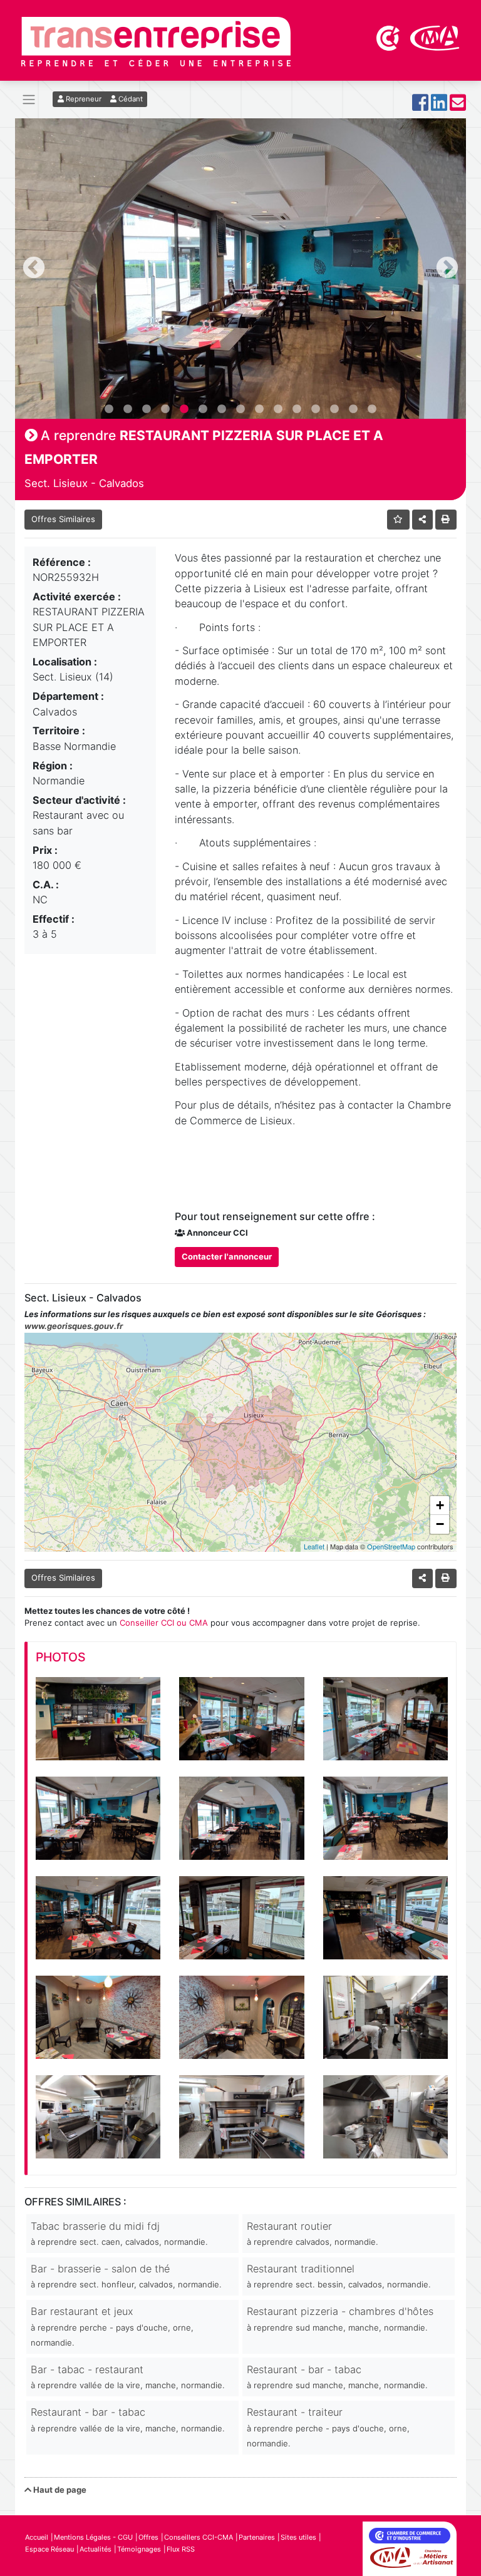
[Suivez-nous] (420, 106)
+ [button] (440, 1505)
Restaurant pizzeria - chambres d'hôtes (340, 2318)
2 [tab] (128, 409)
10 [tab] (278, 409)
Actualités (96, 2549)
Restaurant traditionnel (339, 2276)
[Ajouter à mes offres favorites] (399, 519)
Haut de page (59, 2490)
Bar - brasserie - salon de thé (126, 2276)
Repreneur (83, 99)
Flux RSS (181, 2549)
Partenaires (257, 2537)
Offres (148, 2537)
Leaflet (314, 1546)
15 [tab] (372, 409)
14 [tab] (353, 409)
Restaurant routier (313, 2233)
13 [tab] (334, 409)
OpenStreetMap (391, 1546)
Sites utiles (298, 2537)
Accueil (37, 2537)
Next (447, 269)
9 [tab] (259, 409)
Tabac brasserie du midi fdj (119, 2233)
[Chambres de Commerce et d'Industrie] (389, 37)
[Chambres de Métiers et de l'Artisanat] (435, 37)
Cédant (130, 99)
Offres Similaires (63, 519)
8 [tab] (240, 409)
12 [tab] (316, 409)
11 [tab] (297, 409)
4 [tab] (165, 409)
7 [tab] (222, 409)
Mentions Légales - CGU (93, 2537)
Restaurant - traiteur (328, 2427)
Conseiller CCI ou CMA (164, 1623)
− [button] (440, 1524)
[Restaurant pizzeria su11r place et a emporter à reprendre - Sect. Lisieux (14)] (98, 1719)
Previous (34, 269)
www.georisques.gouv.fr (74, 1326)
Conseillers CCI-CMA (199, 2537)
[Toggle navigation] (29, 100)
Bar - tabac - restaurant (128, 2377)
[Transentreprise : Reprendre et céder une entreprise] (156, 41)
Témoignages (139, 2549)
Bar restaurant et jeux (112, 2326)
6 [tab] (203, 409)
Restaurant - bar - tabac (337, 2377)
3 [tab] (147, 409)
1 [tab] (109, 409)
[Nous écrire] (458, 106)
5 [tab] (184, 409)
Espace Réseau (49, 2549)
